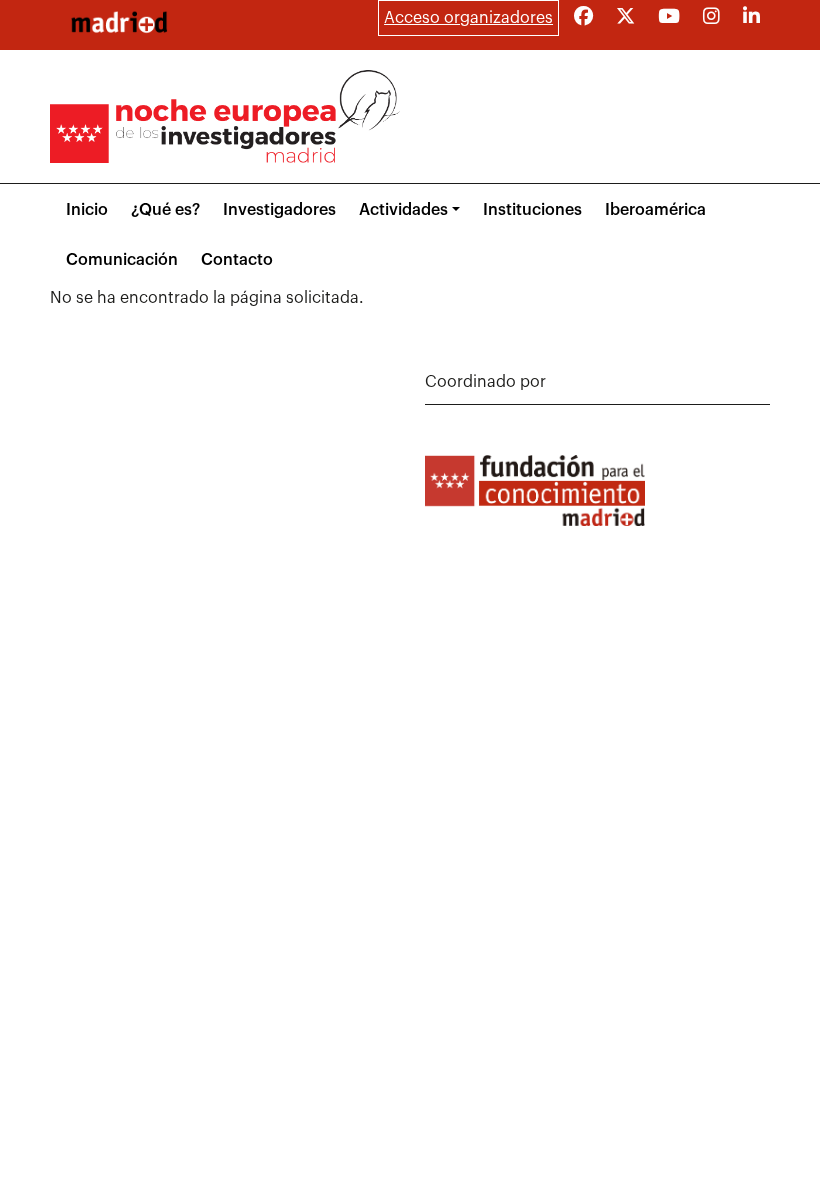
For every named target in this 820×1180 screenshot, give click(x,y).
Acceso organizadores (468, 18)
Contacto (237, 260)
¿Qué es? (165, 210)
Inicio (87, 210)
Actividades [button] (403, 210)
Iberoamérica (655, 210)
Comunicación (122, 260)
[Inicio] (119, 22)
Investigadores (279, 210)
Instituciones (532, 210)
